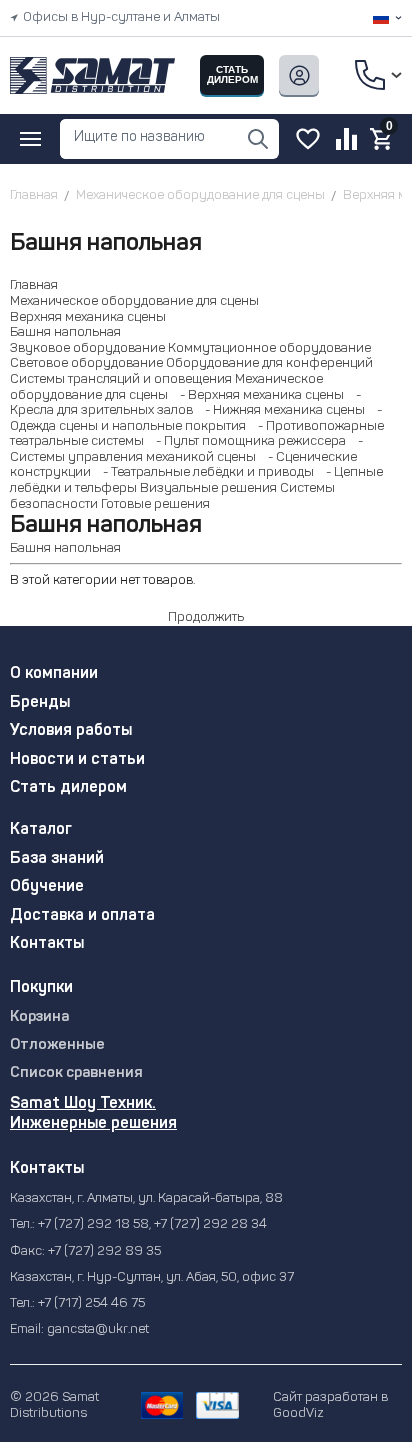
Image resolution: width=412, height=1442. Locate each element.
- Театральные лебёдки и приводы (204, 472)
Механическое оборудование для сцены (134, 301)
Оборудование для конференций (269, 363)
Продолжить (206, 617)
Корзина (39, 1017)
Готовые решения (155, 504)
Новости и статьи (77, 760)
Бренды (40, 703)
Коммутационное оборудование (269, 348)
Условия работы (71, 731)
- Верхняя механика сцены (257, 395)
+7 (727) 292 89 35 (104, 1251)
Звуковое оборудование (87, 348)
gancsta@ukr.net (98, 1329)
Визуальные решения (208, 488)
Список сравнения (76, 1073)
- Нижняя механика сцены (280, 410)
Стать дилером (68, 788)
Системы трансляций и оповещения (121, 379)
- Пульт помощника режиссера (246, 441)
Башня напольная (65, 332)
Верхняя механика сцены (88, 317)
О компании (54, 674)
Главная (34, 285)
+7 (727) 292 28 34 (210, 1224)
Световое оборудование (86, 363)
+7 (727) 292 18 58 (93, 1224)
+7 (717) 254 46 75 (91, 1303)
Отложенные (57, 1045)
